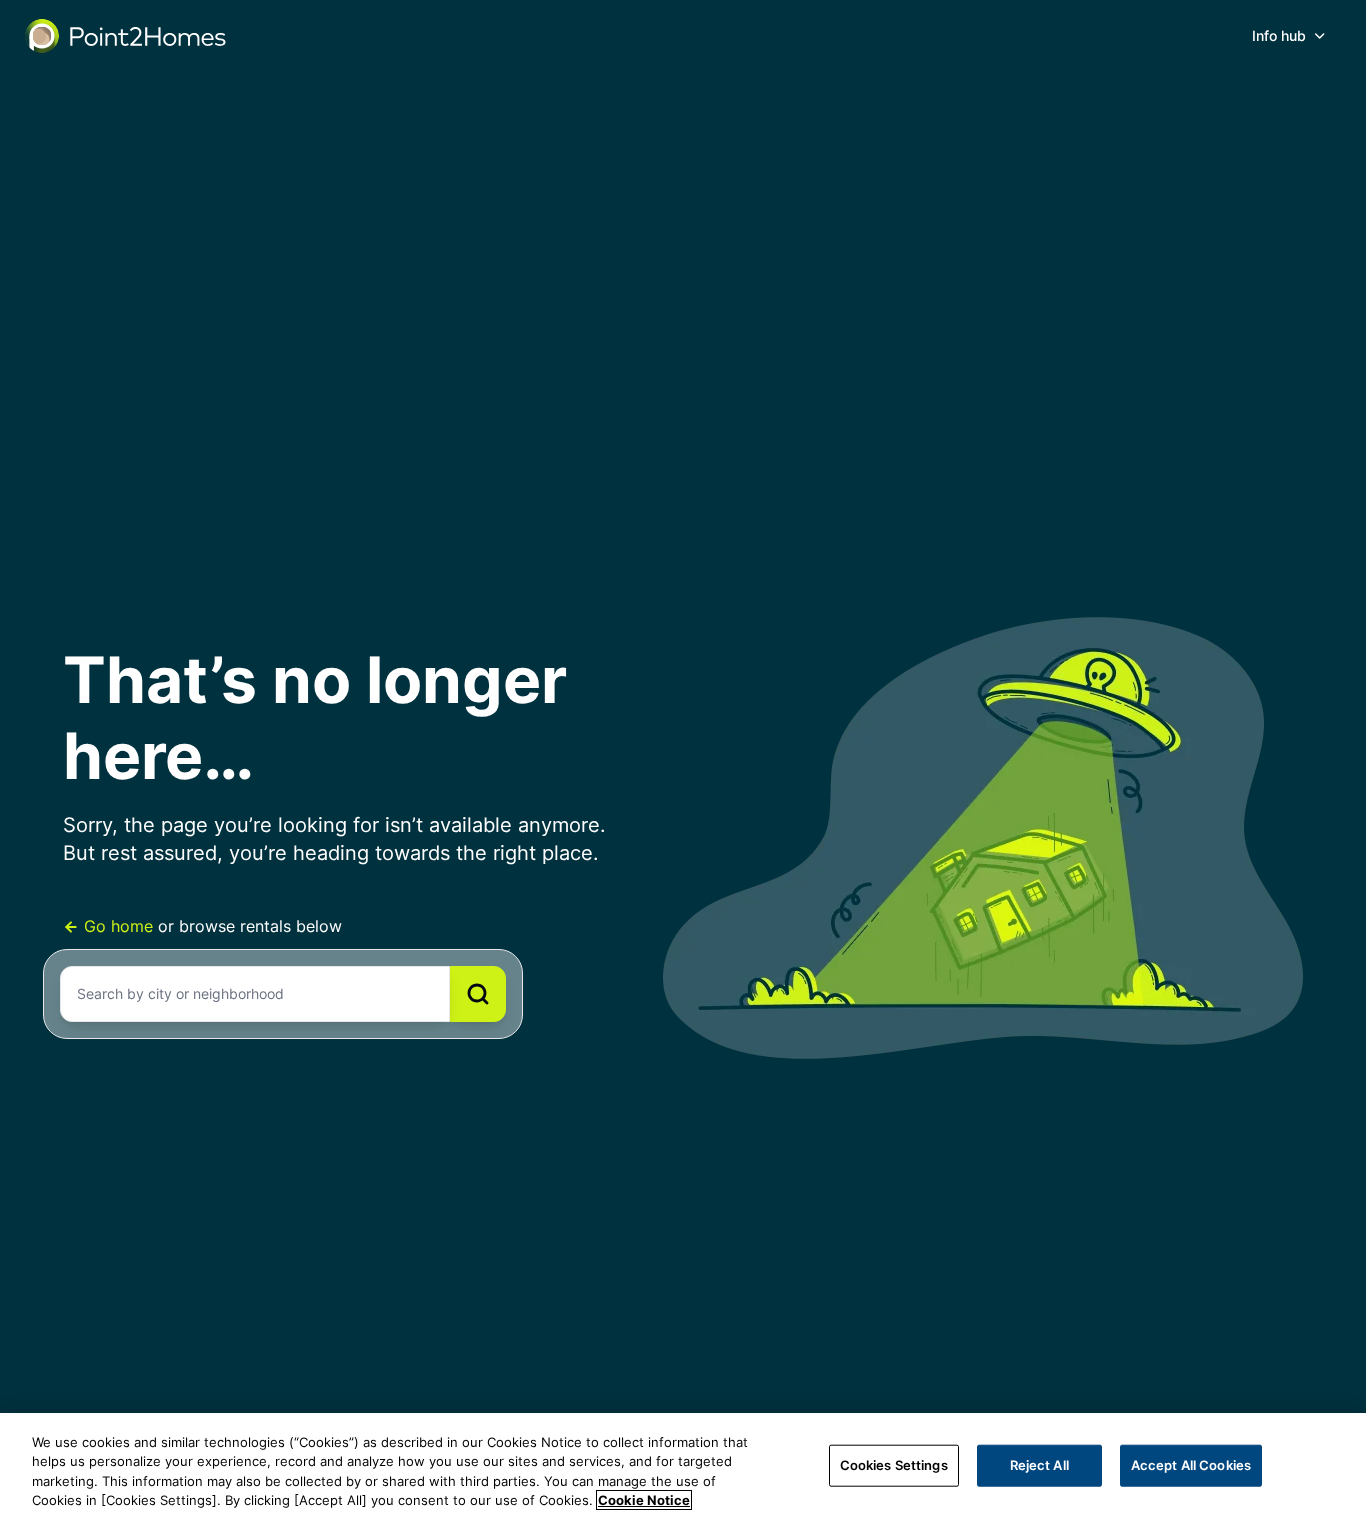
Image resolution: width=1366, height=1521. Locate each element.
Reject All (1039, 1465)
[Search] (478, 994)
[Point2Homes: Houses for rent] (127, 36)
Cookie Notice (644, 1500)
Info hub (1279, 35)
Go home (118, 926)
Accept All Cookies (1191, 1465)
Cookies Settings (894, 1465)
